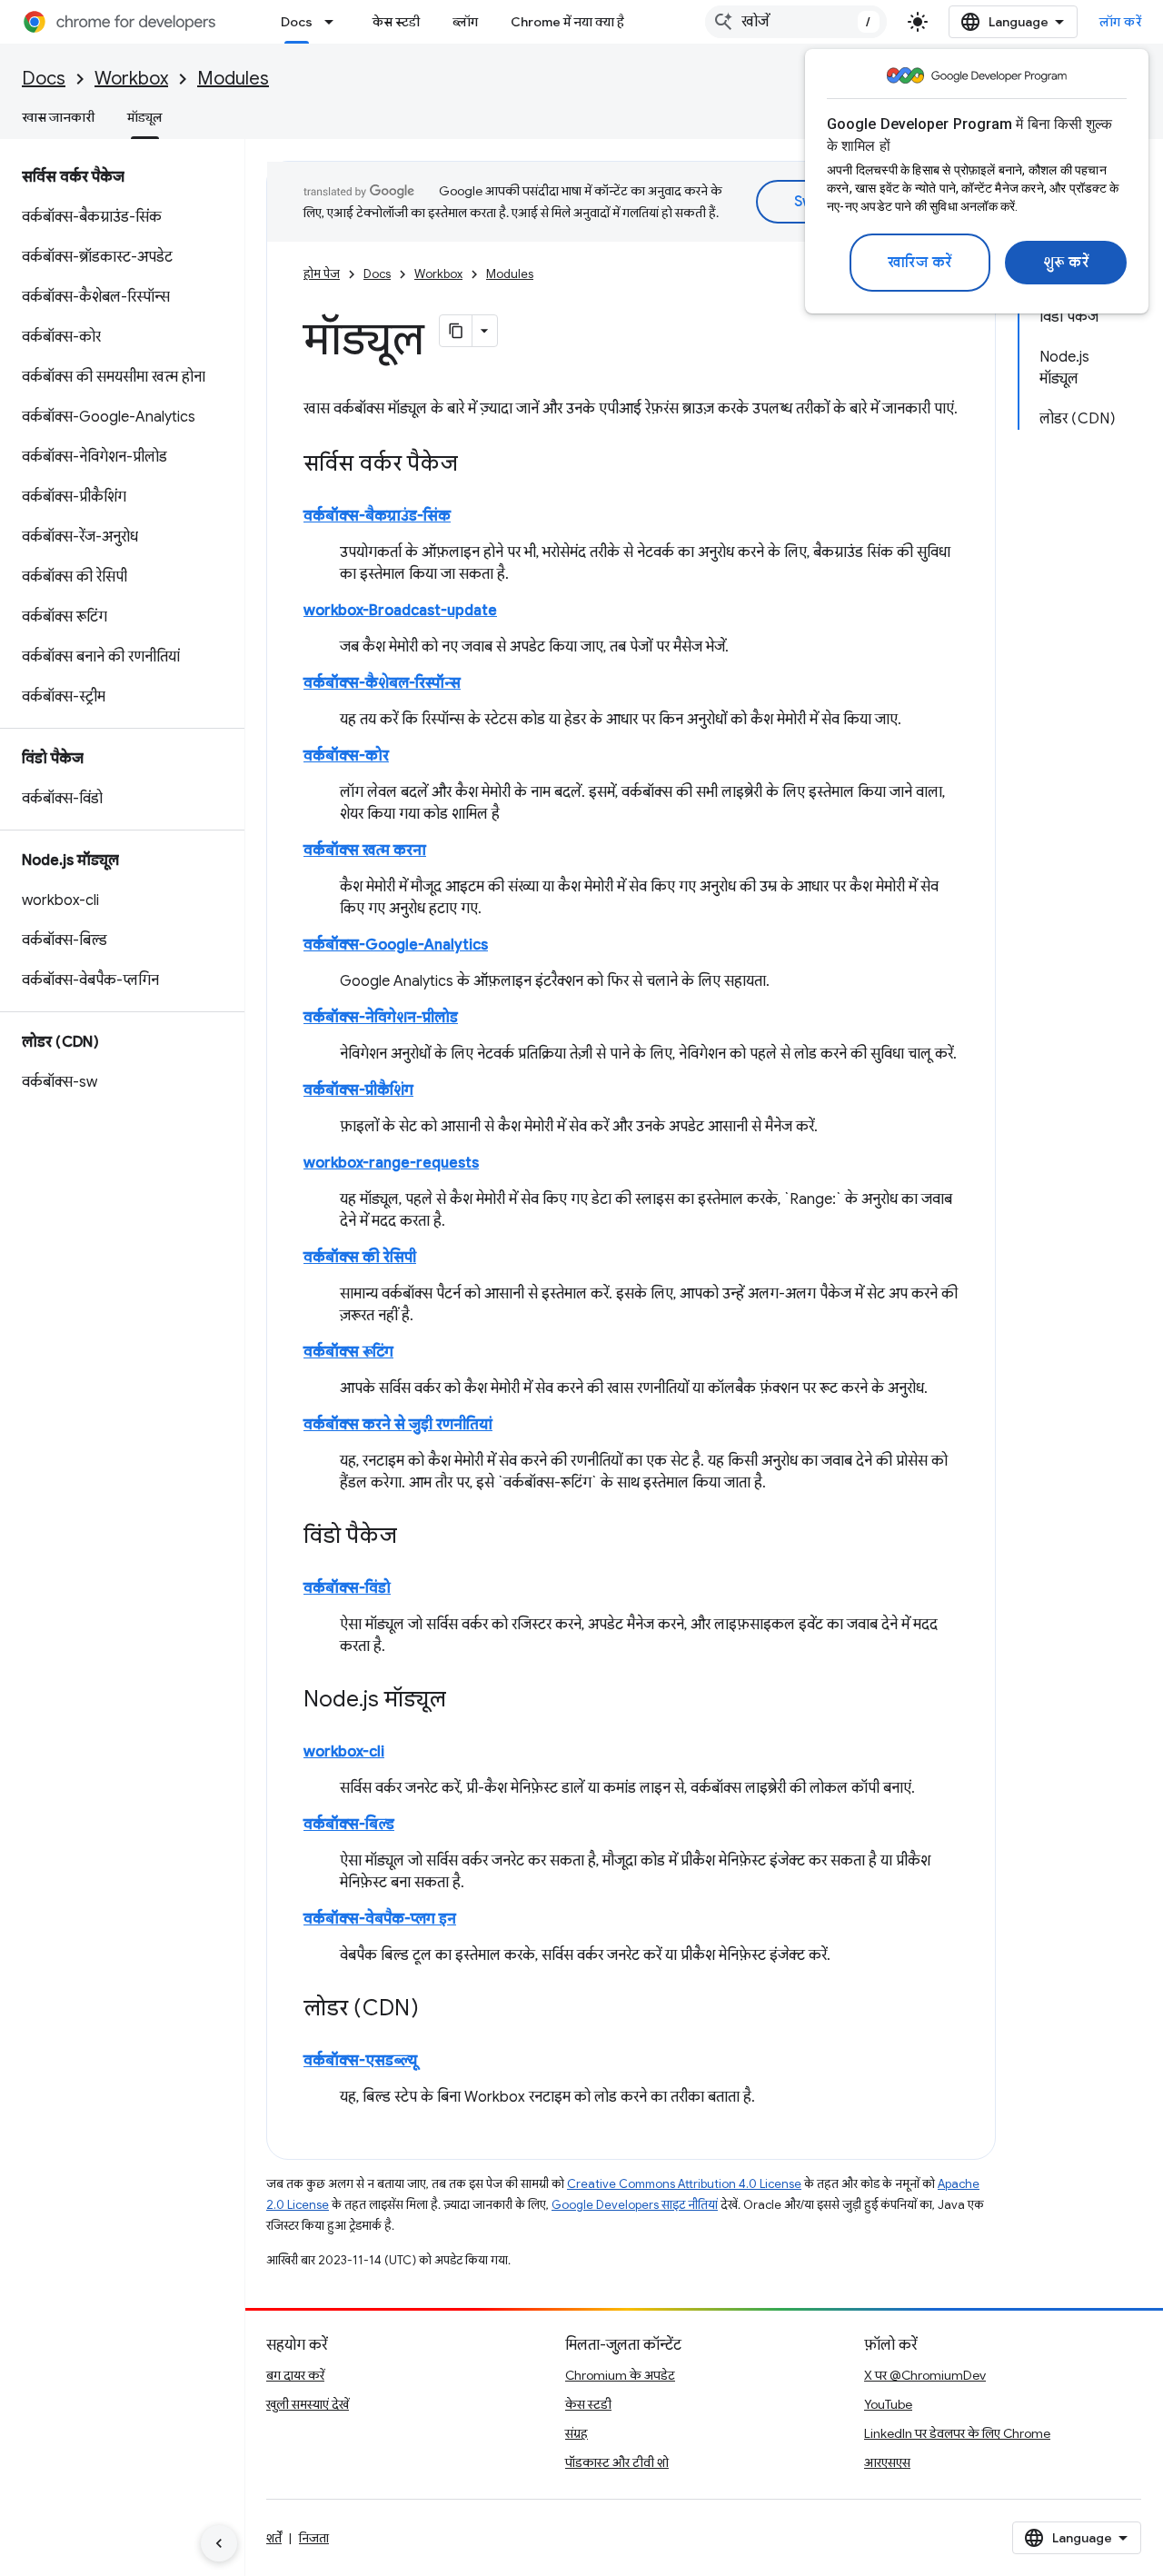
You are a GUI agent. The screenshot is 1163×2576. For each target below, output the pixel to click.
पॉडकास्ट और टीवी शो (617, 2462)
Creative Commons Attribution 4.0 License (684, 2184)
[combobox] (796, 22)
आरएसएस (887, 2462)
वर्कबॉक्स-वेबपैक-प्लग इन (380, 1919)
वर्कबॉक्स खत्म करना (365, 850)
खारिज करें (920, 263)
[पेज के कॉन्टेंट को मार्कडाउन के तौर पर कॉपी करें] (456, 331)
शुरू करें (1066, 263)
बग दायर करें (295, 2375)
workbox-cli (344, 1752)
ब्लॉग (465, 22)
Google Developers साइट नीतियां (635, 2205)
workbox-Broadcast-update (400, 611)
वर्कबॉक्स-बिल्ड (349, 1825)
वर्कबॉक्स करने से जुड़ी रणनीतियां (398, 1425)
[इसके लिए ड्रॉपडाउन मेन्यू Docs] (334, 22)
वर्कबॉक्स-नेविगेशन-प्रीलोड (381, 1018)
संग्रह (577, 2433)
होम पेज (322, 274)
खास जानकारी (58, 117)
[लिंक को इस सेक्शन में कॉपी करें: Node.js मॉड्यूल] (464, 1701)
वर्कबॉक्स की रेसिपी (360, 1258)
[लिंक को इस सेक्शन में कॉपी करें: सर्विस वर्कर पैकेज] (476, 465)
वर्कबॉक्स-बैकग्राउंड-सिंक (377, 516)
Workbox (131, 79)
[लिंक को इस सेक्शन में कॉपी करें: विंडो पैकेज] (415, 1537)
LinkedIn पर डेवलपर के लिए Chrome (957, 2433)
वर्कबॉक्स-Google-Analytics (396, 945)
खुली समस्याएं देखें (308, 2404)
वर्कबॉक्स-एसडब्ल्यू (360, 2061)
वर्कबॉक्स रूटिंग (348, 1352)
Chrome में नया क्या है (567, 22)
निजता (314, 2538)
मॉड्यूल (145, 117)
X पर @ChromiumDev (925, 2375)
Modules (233, 79)
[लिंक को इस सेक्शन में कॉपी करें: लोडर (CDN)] (437, 2010)
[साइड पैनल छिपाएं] (219, 2543)
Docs (297, 22)
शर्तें (274, 2538)
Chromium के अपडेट (620, 2375)
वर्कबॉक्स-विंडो (347, 1588)
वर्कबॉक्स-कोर (346, 756)
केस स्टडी (396, 22)
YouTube (888, 2404)
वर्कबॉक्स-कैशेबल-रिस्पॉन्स (382, 683)
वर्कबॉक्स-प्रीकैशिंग (358, 1090)
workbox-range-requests (391, 1163)
